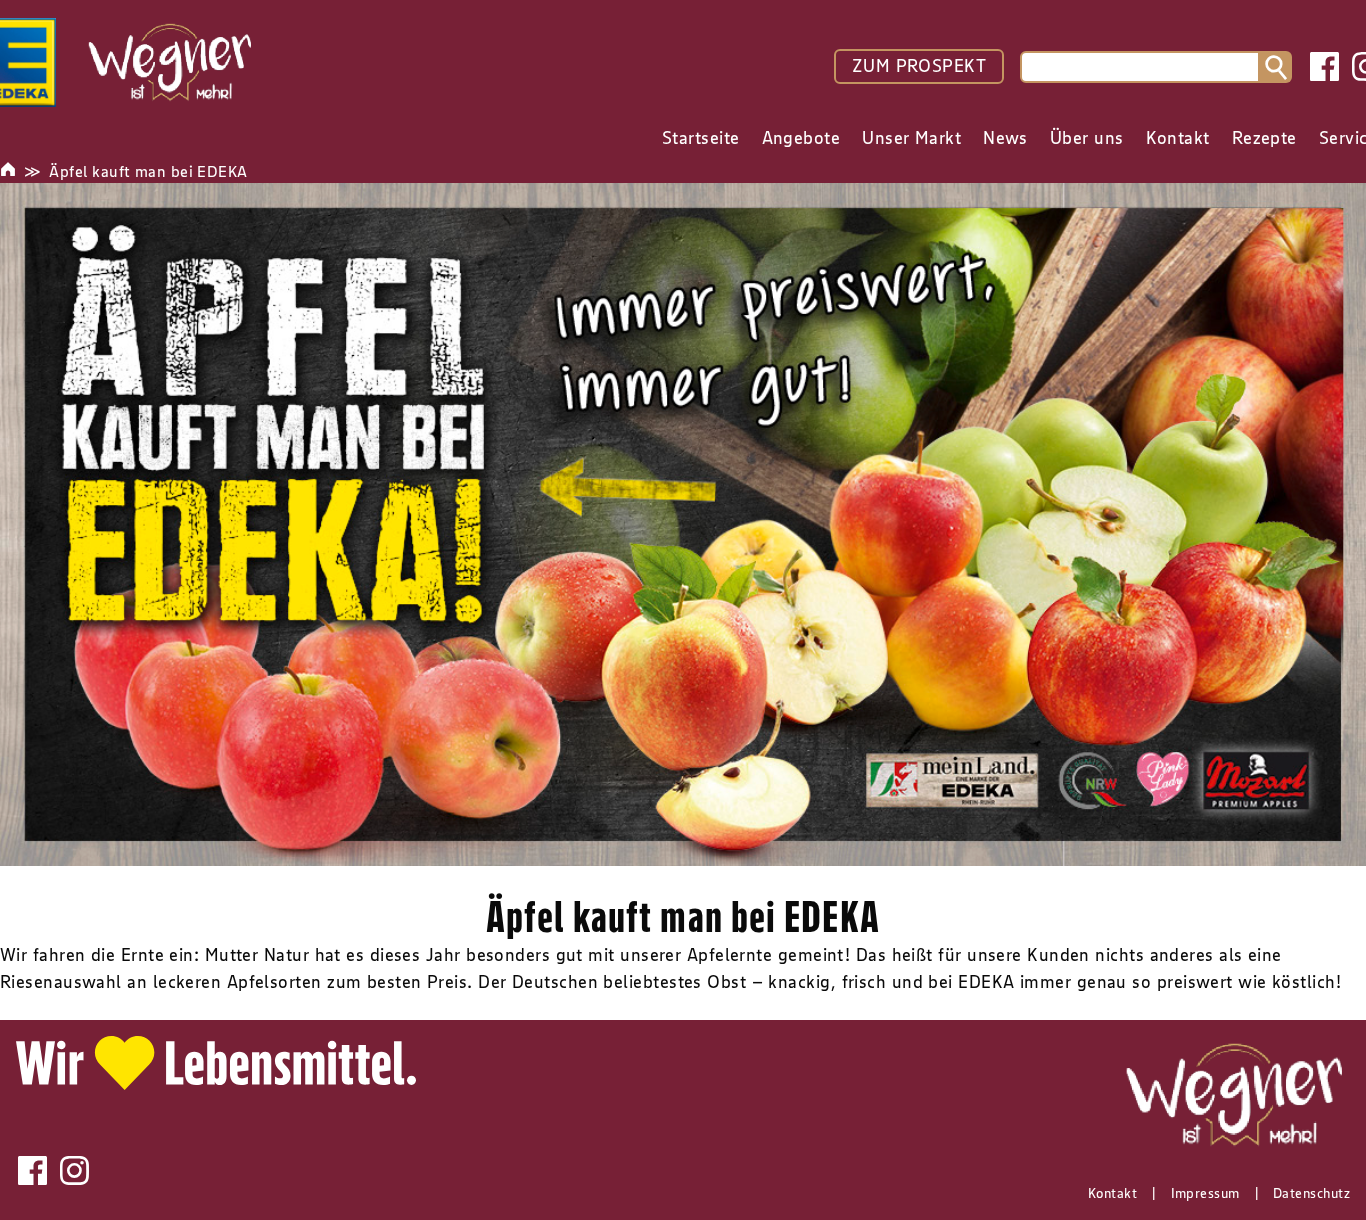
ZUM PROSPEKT (919, 66)
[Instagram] (74, 1170)
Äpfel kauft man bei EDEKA (148, 171)
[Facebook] (1324, 66)
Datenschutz (1311, 1193)
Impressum (1205, 1193)
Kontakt (1112, 1193)
